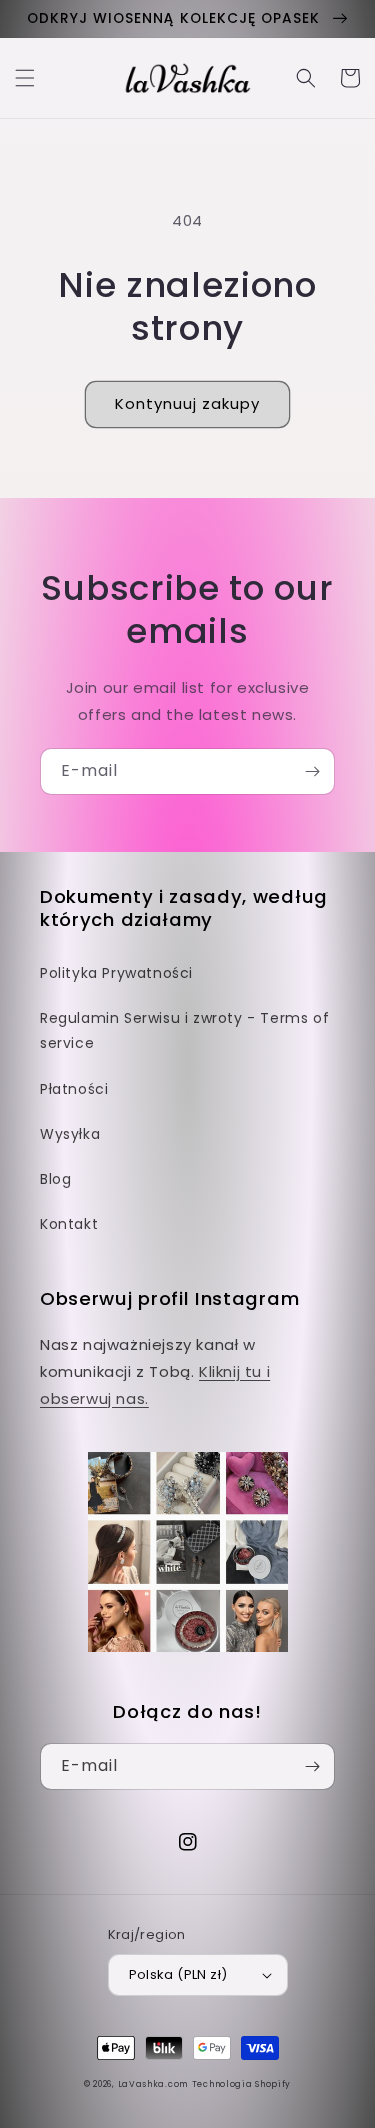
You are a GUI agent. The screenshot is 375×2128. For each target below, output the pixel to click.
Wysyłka (70, 1134)
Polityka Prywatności (116, 973)
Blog (55, 1179)
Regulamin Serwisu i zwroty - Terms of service (184, 1030)
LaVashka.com (153, 2084)
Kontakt (69, 1224)
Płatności (74, 1089)
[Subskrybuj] (312, 771)
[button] (25, 78)
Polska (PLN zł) (178, 1974)
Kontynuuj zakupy (187, 403)
